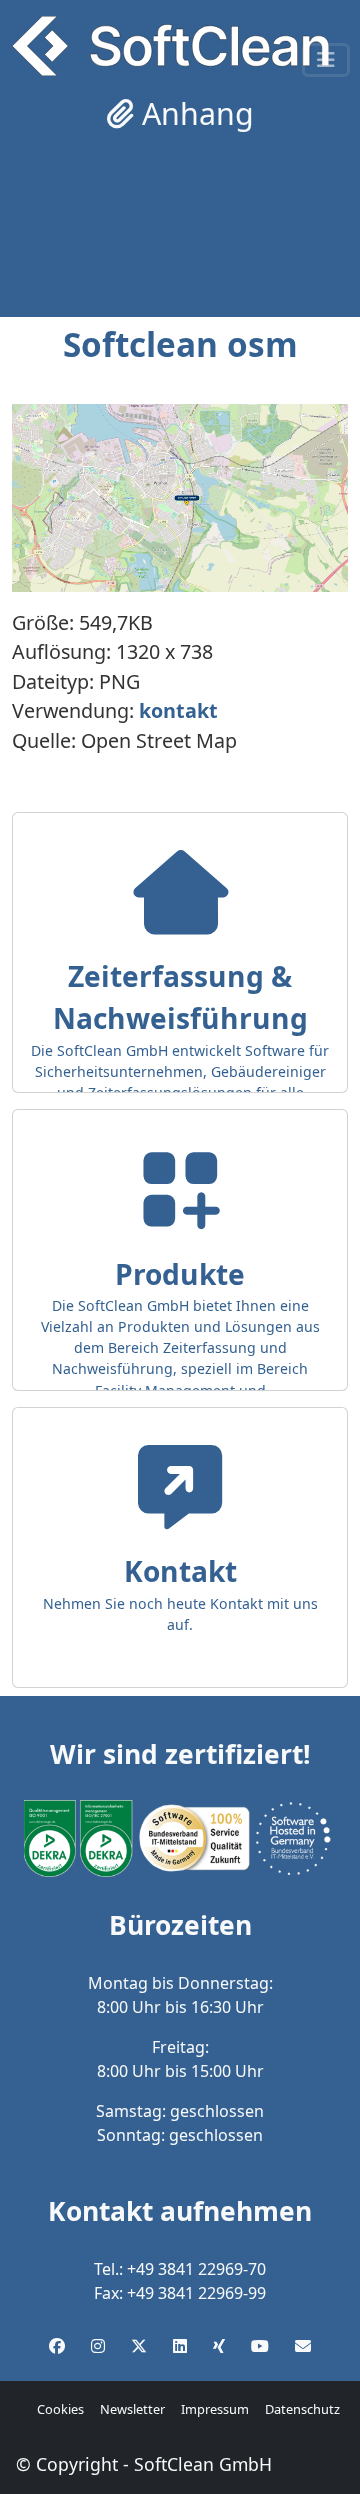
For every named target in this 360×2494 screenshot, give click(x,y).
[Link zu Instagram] (98, 2346)
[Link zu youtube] (260, 2346)
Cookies (60, 2409)
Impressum (215, 2409)
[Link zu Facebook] (57, 2346)
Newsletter (132, 2409)
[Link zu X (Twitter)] (139, 2346)
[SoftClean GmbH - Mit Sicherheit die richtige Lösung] (170, 46)
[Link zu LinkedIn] (180, 2346)
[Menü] (326, 60)
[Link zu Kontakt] (303, 2346)
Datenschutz (302, 2409)
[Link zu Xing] (219, 2346)
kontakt (178, 710)
